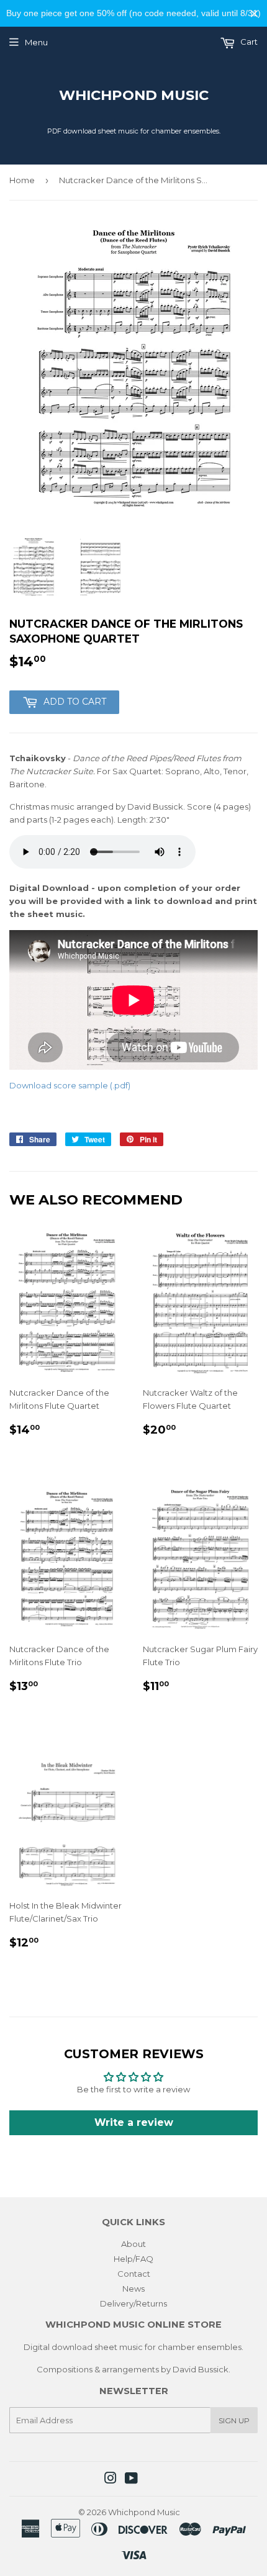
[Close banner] (254, 13)
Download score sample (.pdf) (70, 1085)
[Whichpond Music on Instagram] (111, 2480)
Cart (248, 42)
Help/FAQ (133, 2259)
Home (22, 180)
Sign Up (234, 2420)
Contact (134, 2274)
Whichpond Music (134, 95)
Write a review (134, 2122)
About (133, 2244)
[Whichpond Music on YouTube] (131, 2480)
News (133, 2289)
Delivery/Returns (133, 2303)
